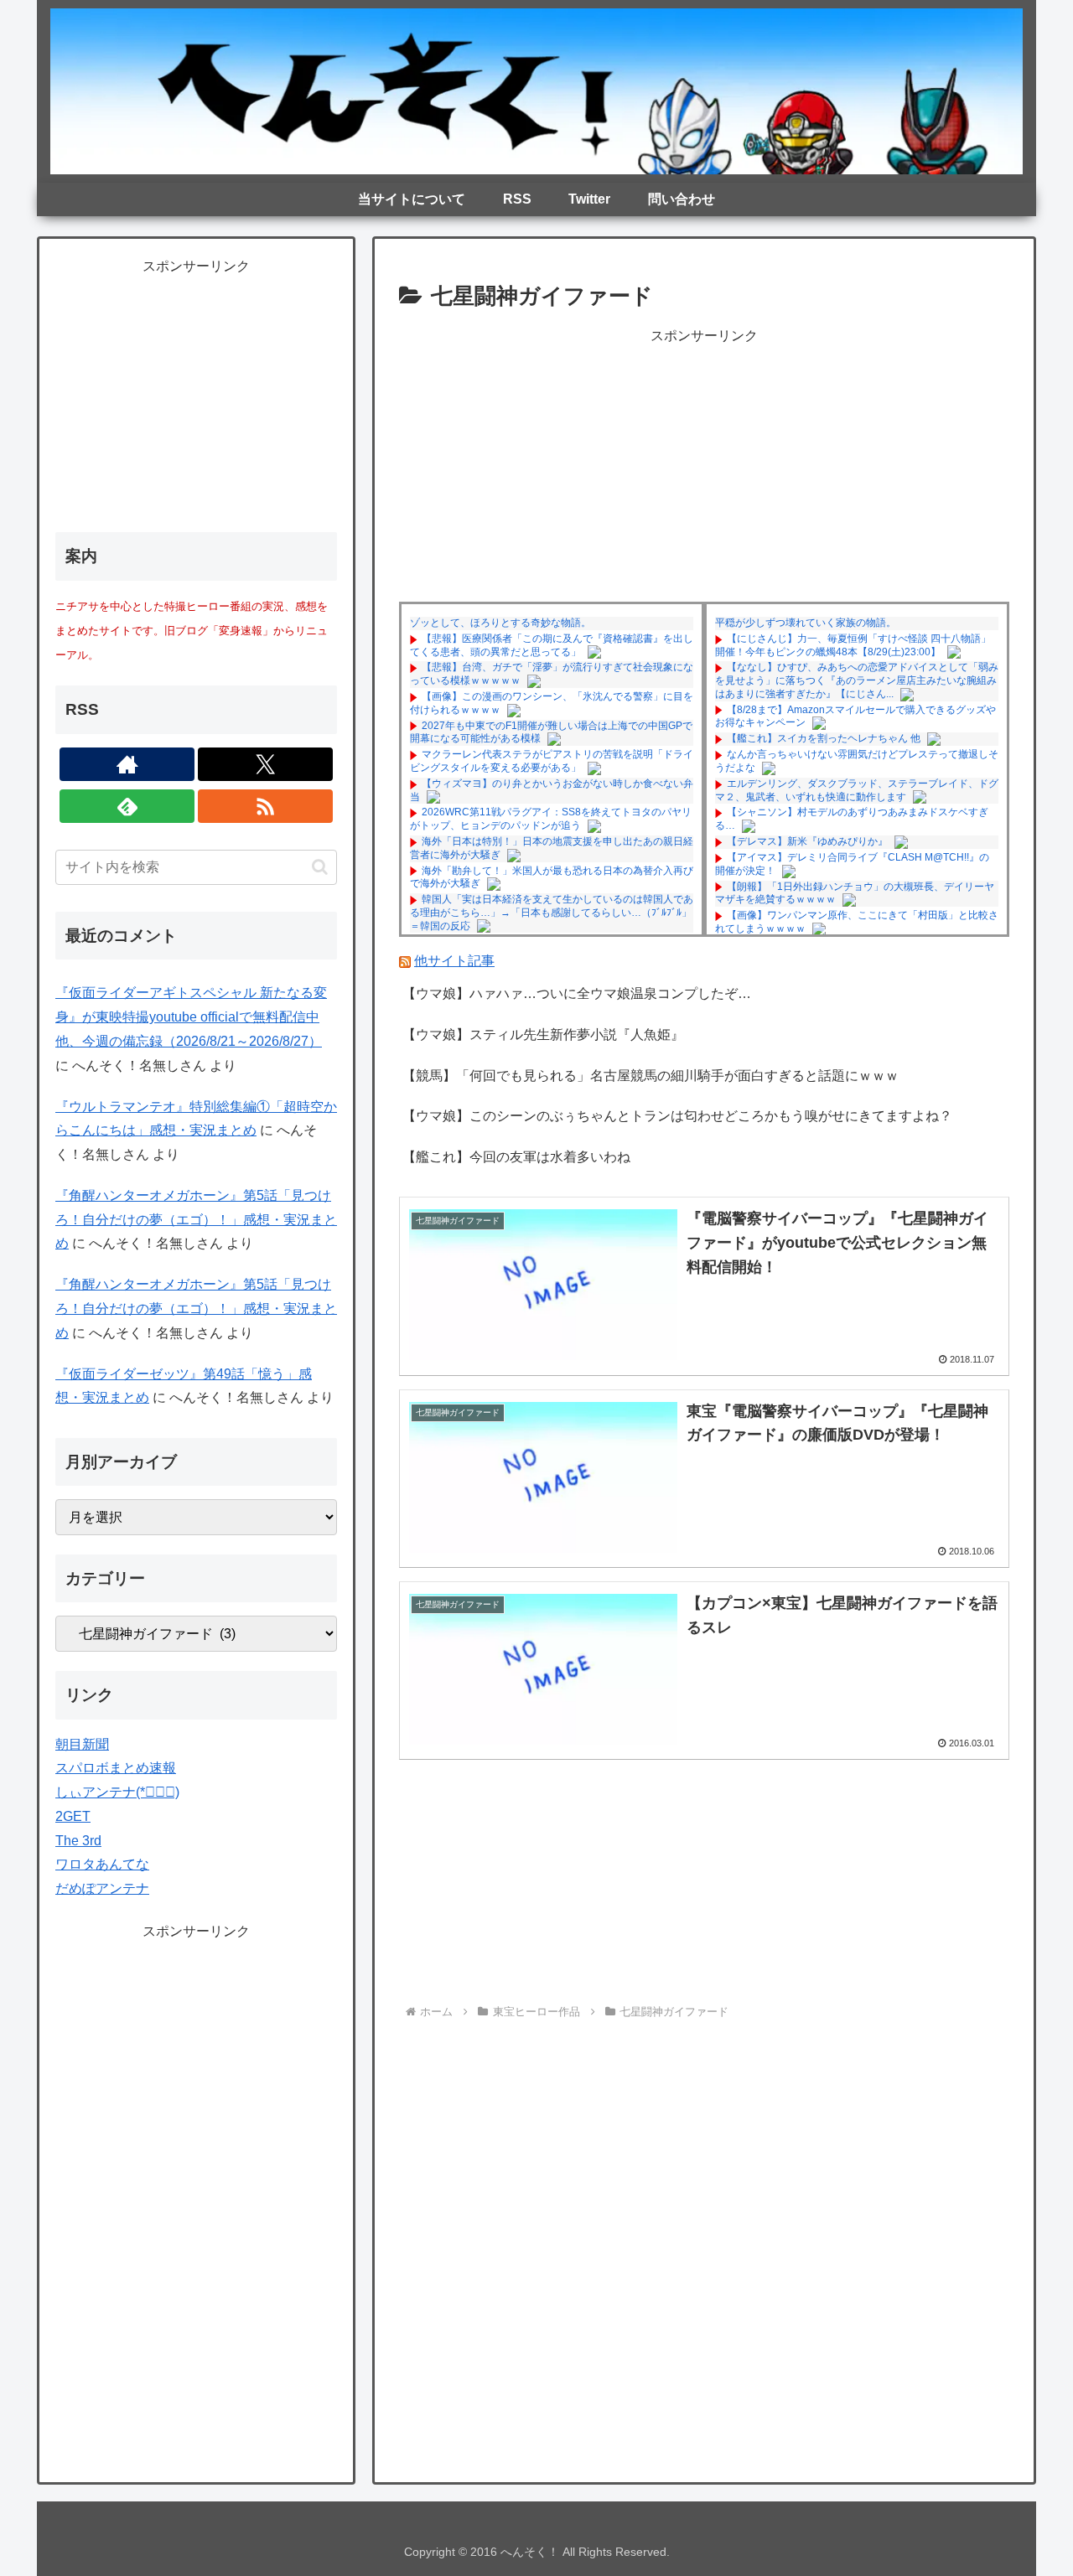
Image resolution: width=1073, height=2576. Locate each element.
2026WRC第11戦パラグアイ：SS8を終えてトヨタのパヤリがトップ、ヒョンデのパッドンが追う (551, 819)
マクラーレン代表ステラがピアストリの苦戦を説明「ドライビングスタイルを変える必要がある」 (552, 761)
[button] (320, 867)
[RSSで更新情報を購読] (265, 806)
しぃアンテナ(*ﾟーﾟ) (117, 1792)
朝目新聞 (82, 1744)
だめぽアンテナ (102, 1888)
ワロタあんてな (102, 1864)
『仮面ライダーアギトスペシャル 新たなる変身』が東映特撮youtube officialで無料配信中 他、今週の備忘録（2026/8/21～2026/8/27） (191, 1017)
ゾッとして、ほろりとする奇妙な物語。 (500, 623)
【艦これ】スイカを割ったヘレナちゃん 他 (824, 738)
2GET (73, 1816)
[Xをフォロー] (265, 764)
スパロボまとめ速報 (116, 1768)
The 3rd (78, 1841)
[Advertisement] (704, 466)
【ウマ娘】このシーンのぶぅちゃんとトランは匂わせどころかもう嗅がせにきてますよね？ (677, 1116)
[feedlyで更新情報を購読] (127, 806)
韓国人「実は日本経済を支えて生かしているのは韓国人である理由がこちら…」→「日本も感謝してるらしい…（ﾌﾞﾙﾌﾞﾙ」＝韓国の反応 (552, 912)
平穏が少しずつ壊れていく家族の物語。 (806, 623)
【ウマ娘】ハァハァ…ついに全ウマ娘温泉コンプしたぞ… (577, 993)
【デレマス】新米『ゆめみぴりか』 (807, 841)
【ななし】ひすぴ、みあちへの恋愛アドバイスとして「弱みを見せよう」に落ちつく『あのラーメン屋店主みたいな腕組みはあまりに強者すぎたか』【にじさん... (857, 680)
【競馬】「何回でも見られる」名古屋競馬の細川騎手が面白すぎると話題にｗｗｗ (651, 1076)
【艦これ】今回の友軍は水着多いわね (516, 1157)
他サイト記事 (454, 961)
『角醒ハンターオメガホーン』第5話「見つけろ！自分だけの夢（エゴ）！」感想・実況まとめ (196, 1220)
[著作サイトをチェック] (127, 764)
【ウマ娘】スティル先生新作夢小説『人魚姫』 (543, 1035)
